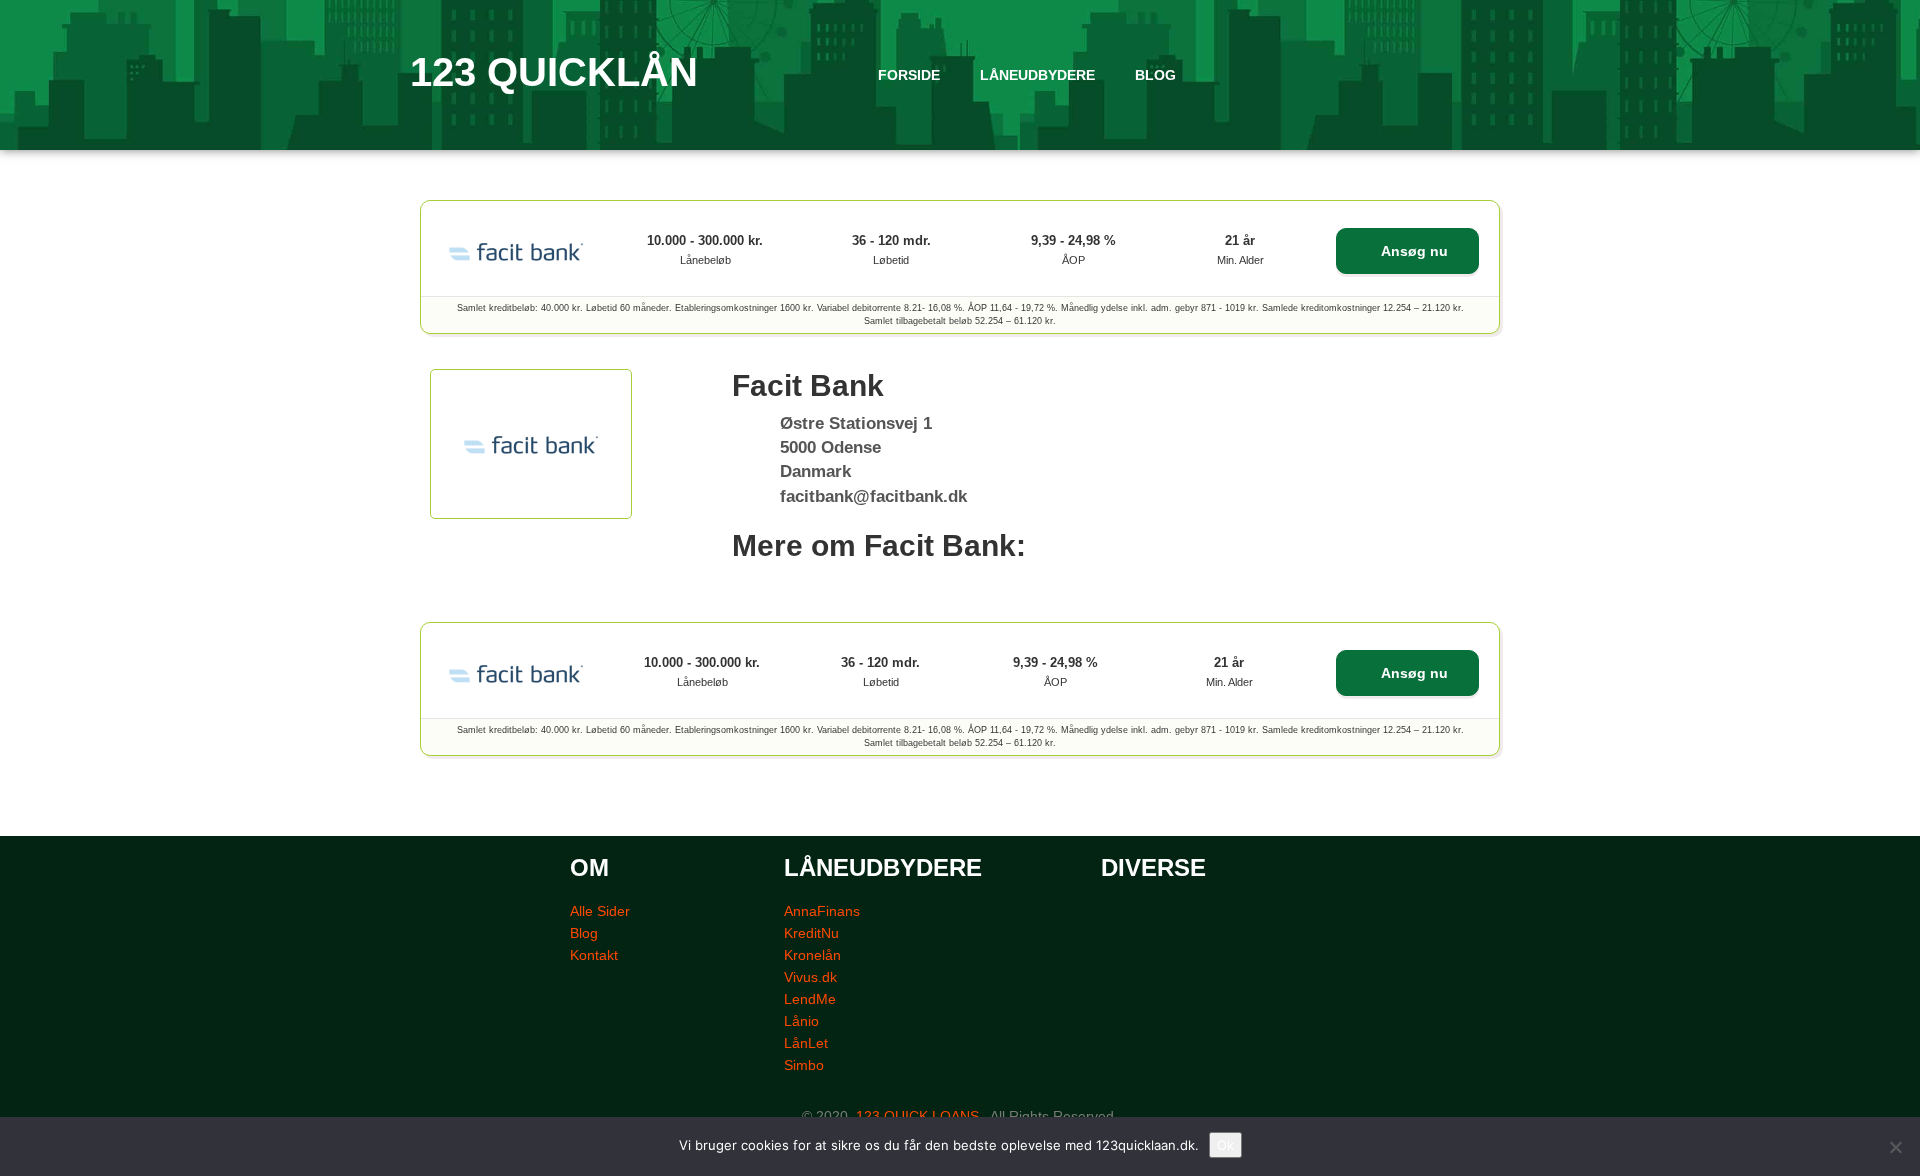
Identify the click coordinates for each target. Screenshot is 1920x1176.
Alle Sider (600, 911)
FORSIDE (909, 75)
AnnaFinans (822, 911)
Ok (1225, 1145)
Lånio (801, 1021)
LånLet (806, 1043)
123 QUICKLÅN (554, 72)
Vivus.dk (810, 977)
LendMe (810, 999)
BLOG (1155, 75)
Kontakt (594, 955)
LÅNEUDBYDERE (1037, 75)
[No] (1895, 1147)
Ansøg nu (1413, 251)
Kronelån (812, 955)
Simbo (804, 1065)
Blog (584, 933)
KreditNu (811, 933)
